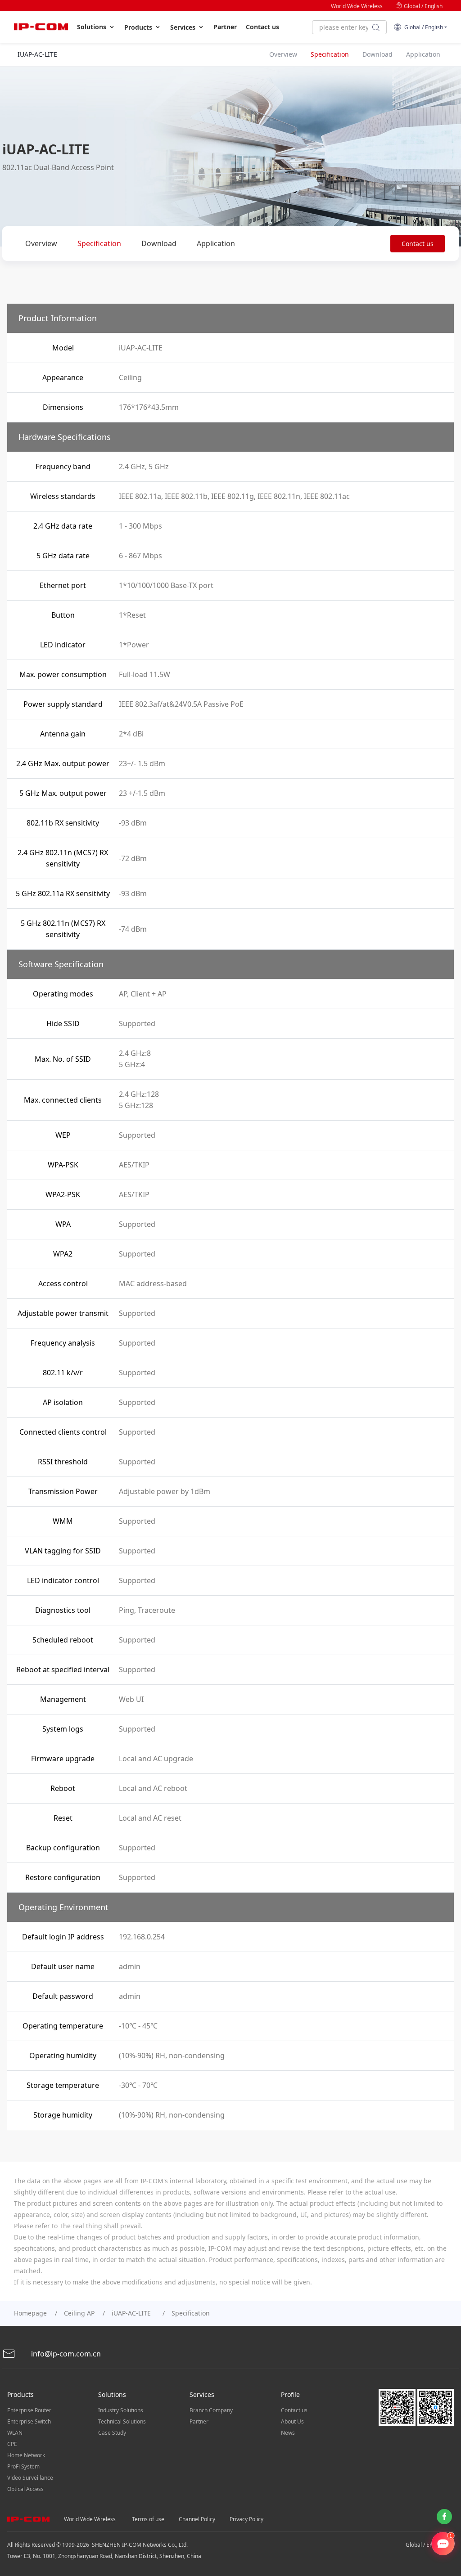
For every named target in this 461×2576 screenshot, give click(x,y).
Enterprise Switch (29, 2421)
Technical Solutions (122, 2421)
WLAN (15, 2433)
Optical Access (25, 2489)
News (288, 2433)
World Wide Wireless (357, 6)
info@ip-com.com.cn (65, 2354)
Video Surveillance (30, 2478)
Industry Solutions (121, 2410)
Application (216, 243)
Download (159, 243)
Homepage (30, 2313)
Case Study (112, 2433)
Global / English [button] (422, 27)
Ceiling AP (79, 2313)
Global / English (423, 6)
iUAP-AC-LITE (133, 2313)
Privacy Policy (246, 2519)
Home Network (26, 2455)
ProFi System (23, 2466)
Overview (41, 243)
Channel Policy (197, 2519)
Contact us (262, 27)
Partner (225, 27)
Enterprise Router (29, 2410)
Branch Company (211, 2410)
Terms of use (148, 2519)
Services (184, 27)
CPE (12, 2444)
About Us (292, 2421)
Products (139, 27)
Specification (99, 243)
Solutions (93, 27)
